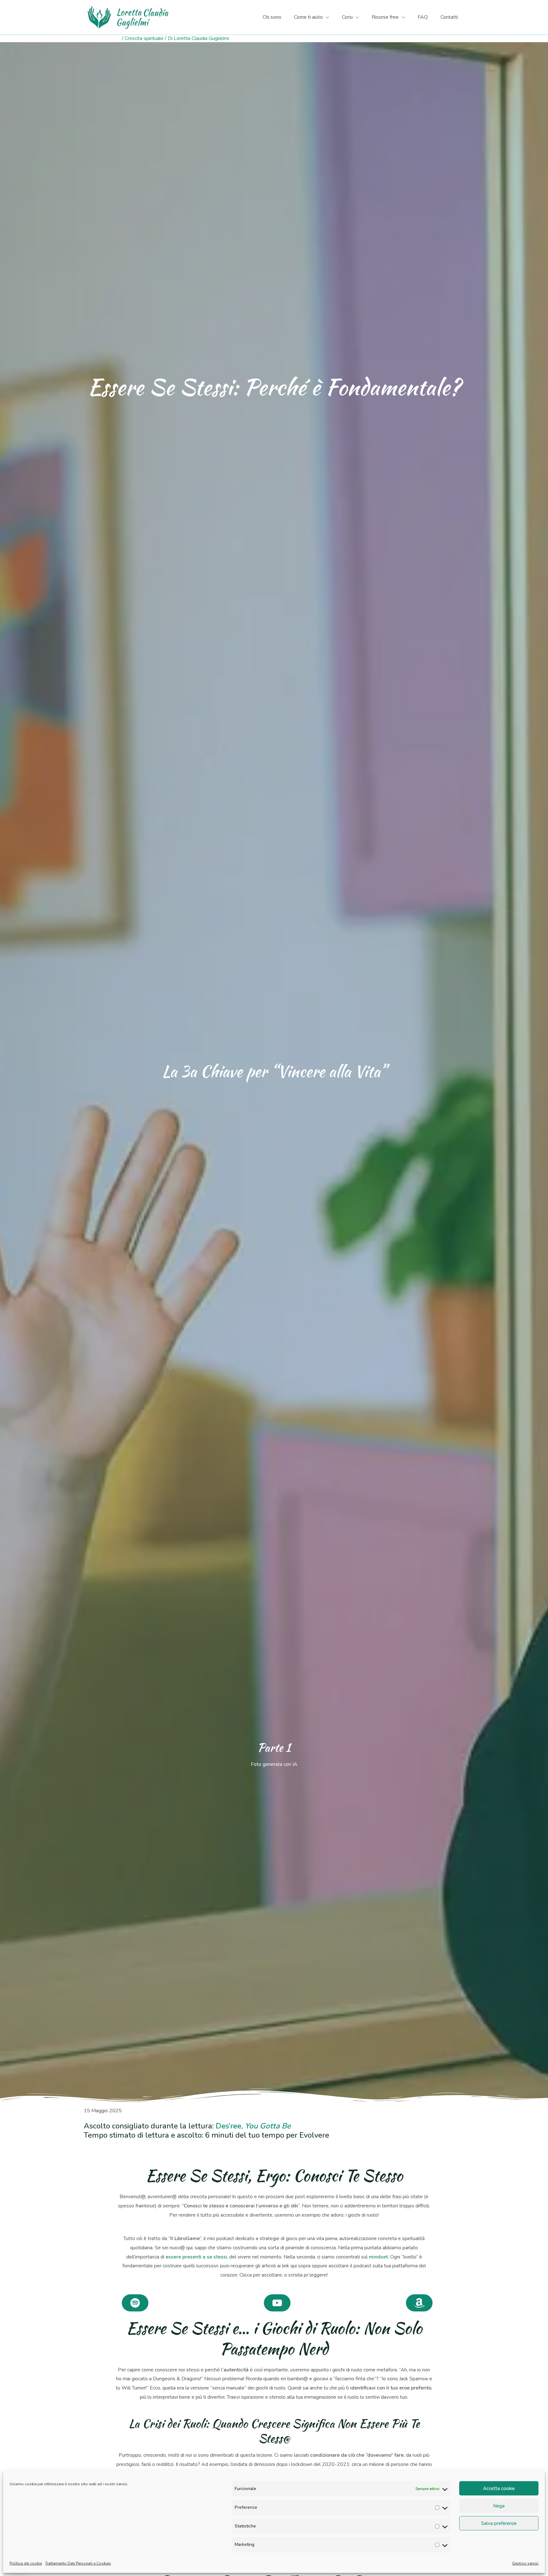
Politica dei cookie (26, 2563)
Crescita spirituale (144, 38)
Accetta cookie (499, 2488)
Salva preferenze (499, 2523)
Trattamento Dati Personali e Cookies (78, 2563)
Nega (499, 2506)
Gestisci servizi (525, 2563)
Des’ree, (253, 2126)
